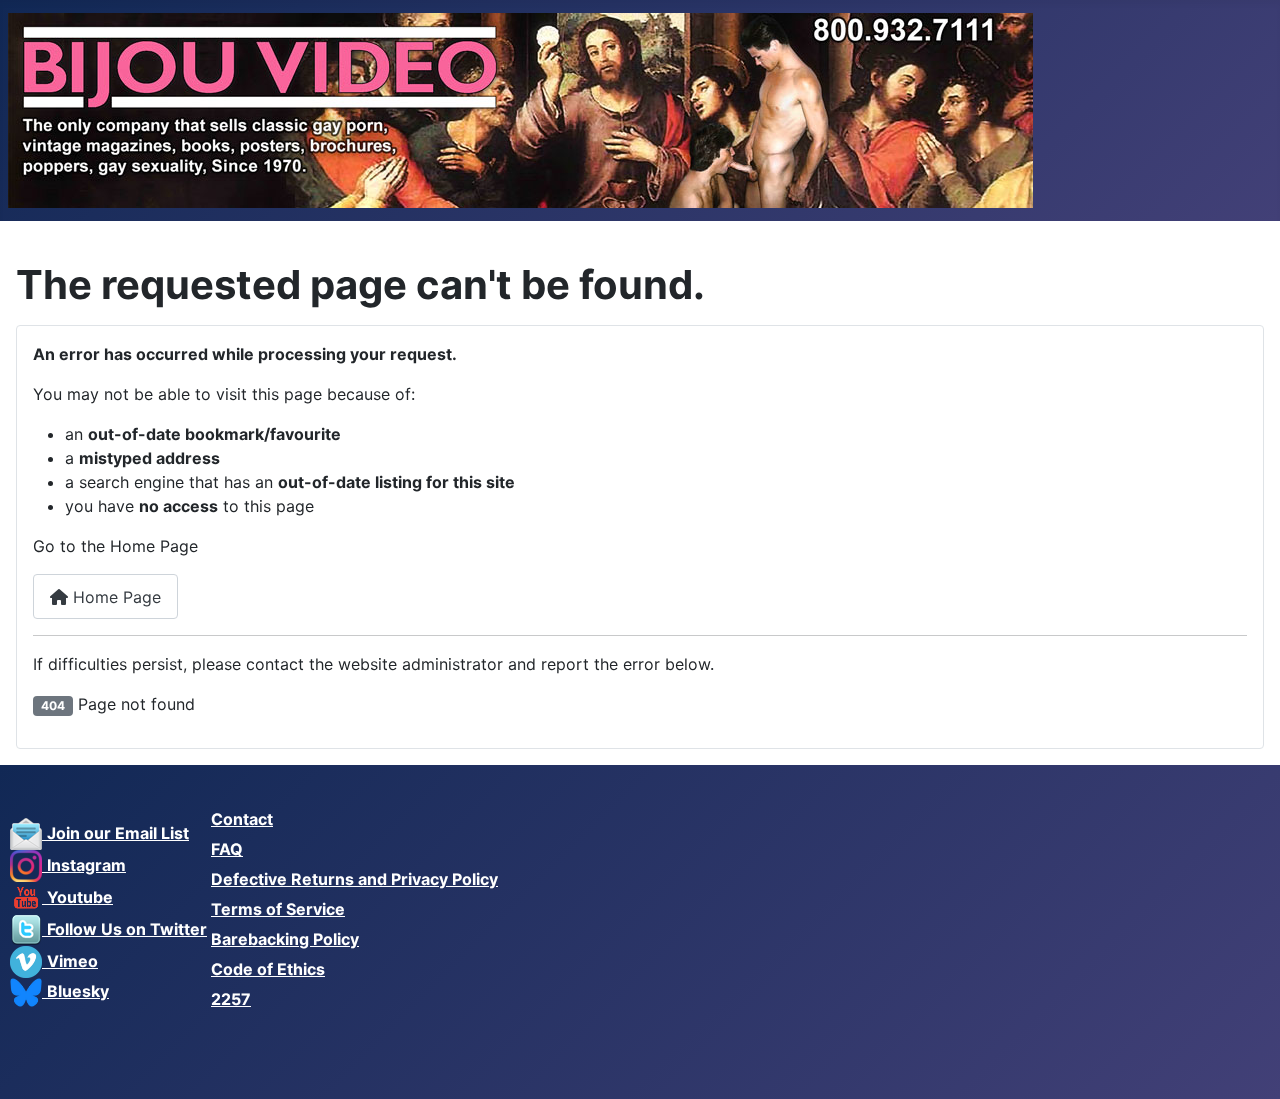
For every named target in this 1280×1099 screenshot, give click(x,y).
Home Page (114, 597)
